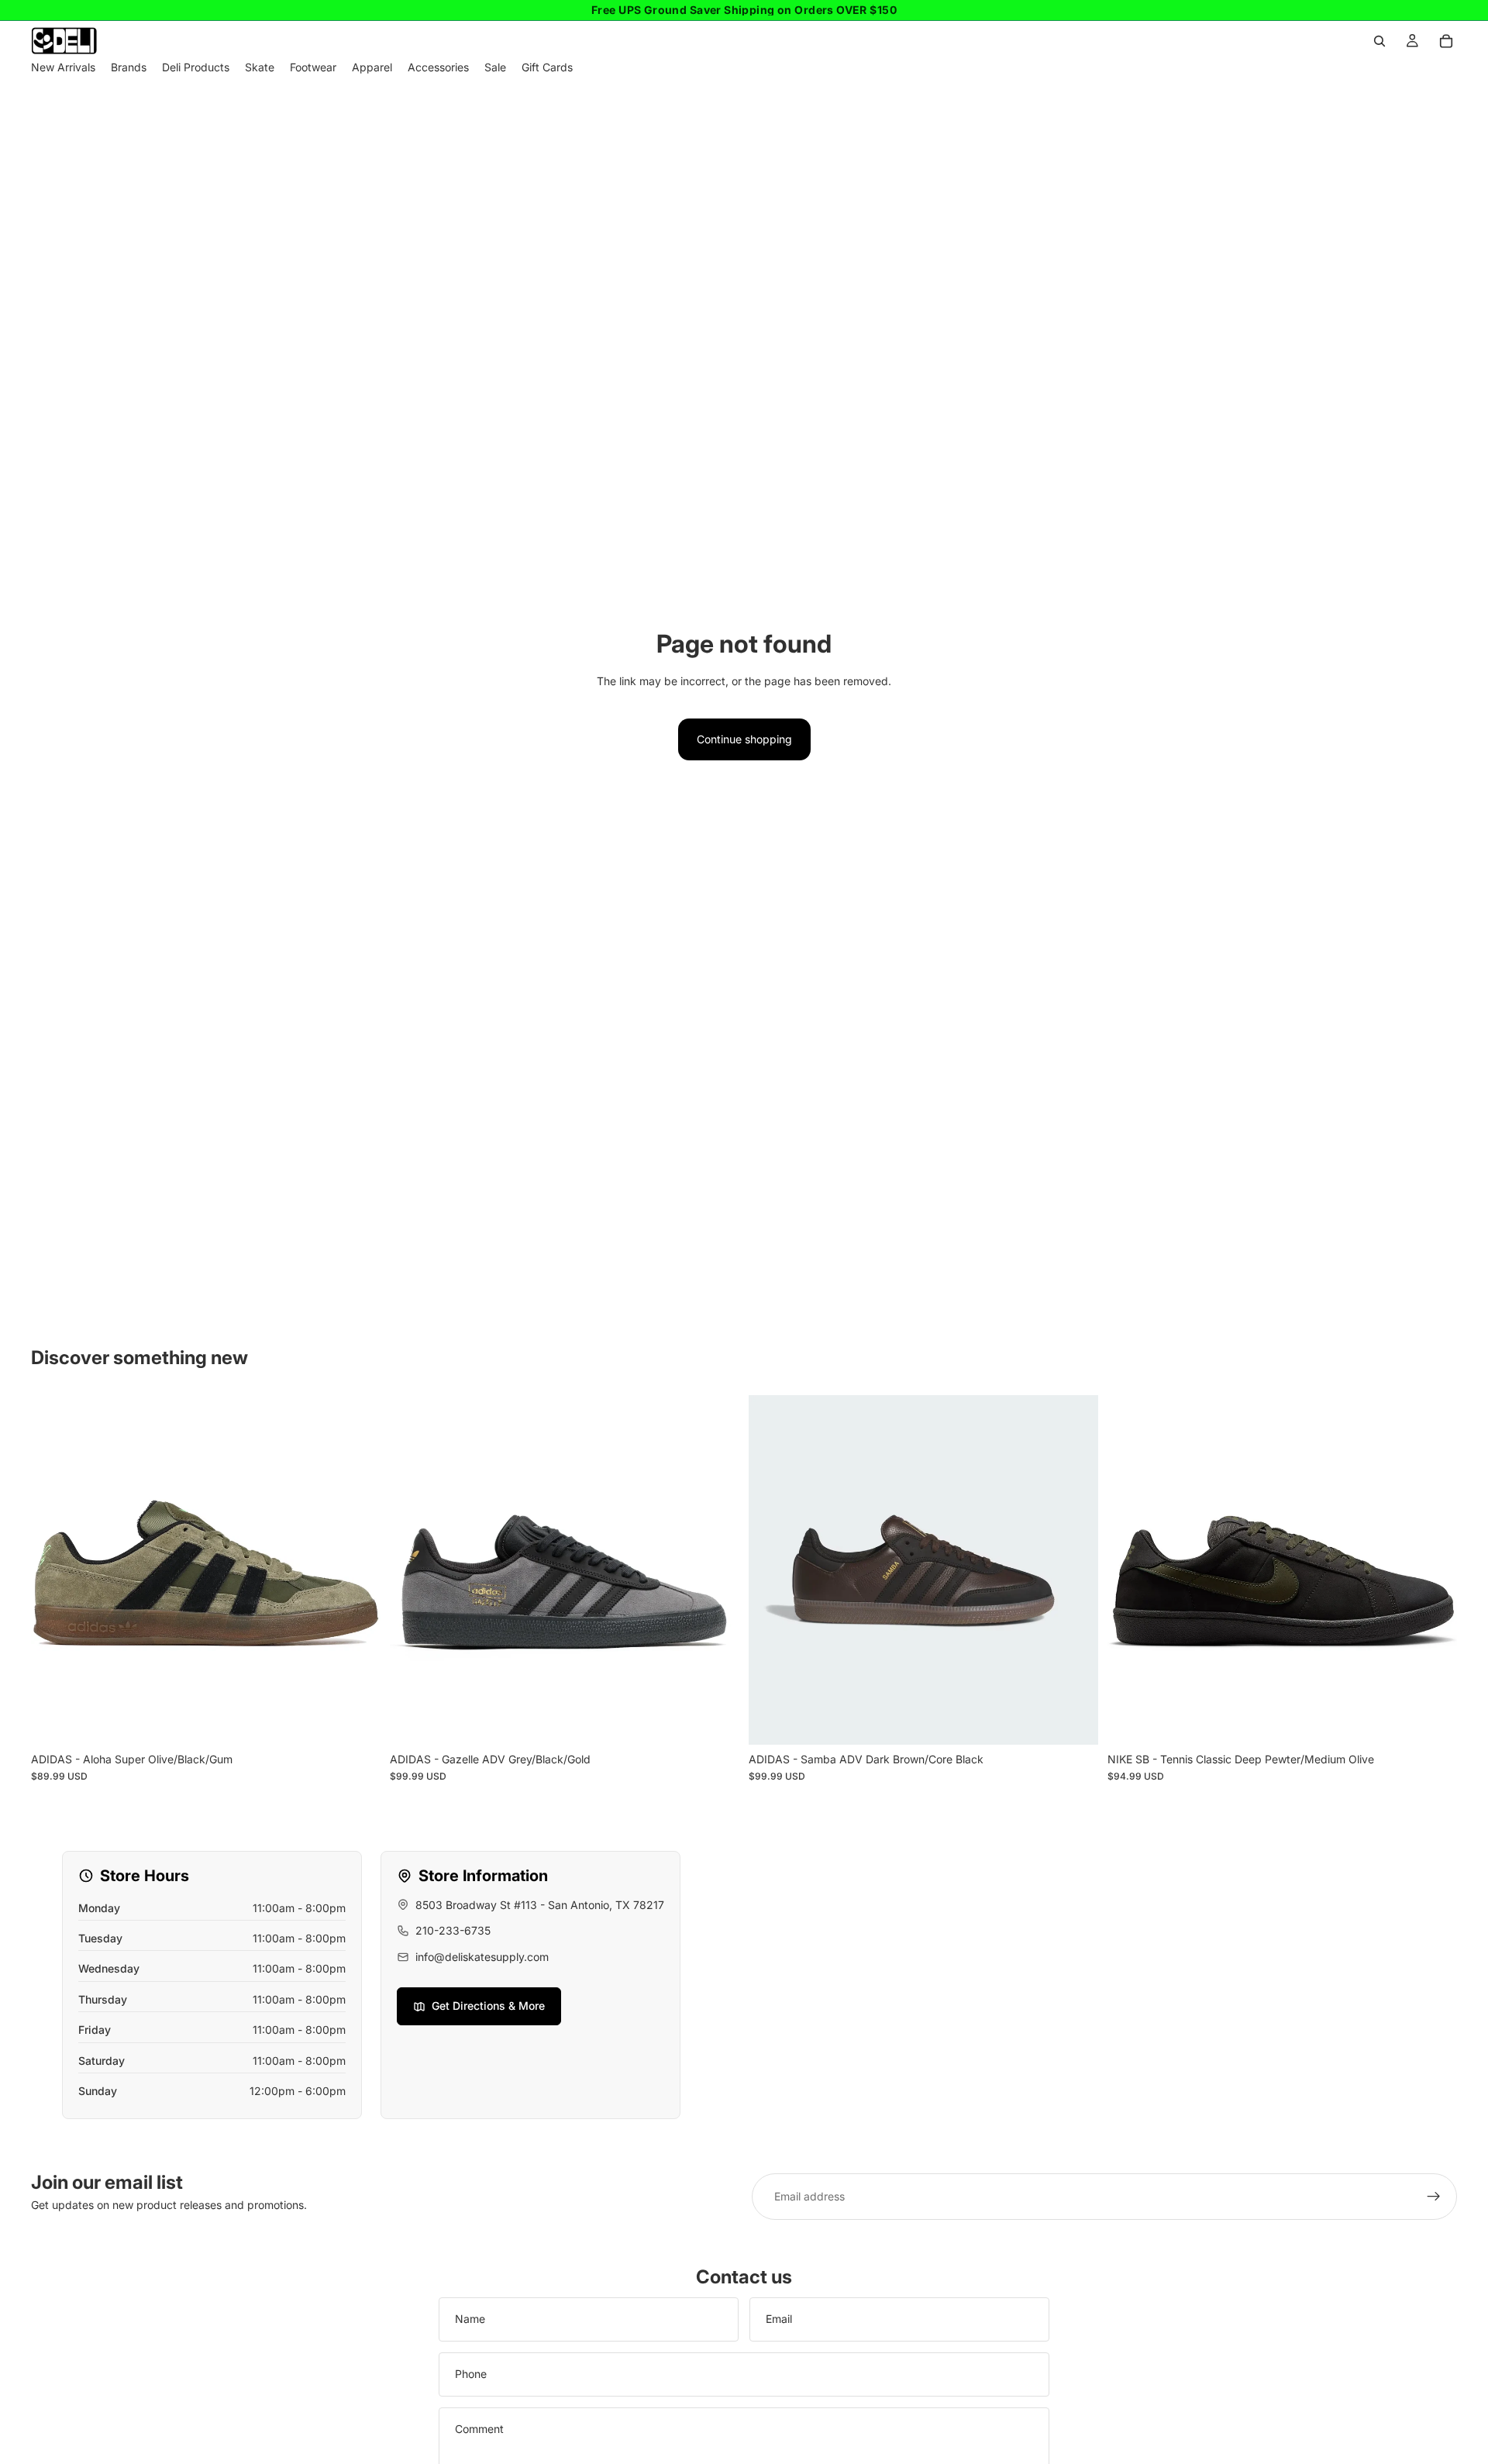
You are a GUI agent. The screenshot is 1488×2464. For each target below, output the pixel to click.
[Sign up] (1434, 2197)
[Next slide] (716, 1570)
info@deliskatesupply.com (482, 1957)
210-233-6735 (453, 1930)
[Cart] (1446, 41)
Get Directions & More (488, 2006)
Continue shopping (744, 739)
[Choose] (356, 1721)
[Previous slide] (413, 1570)
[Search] (1379, 41)
